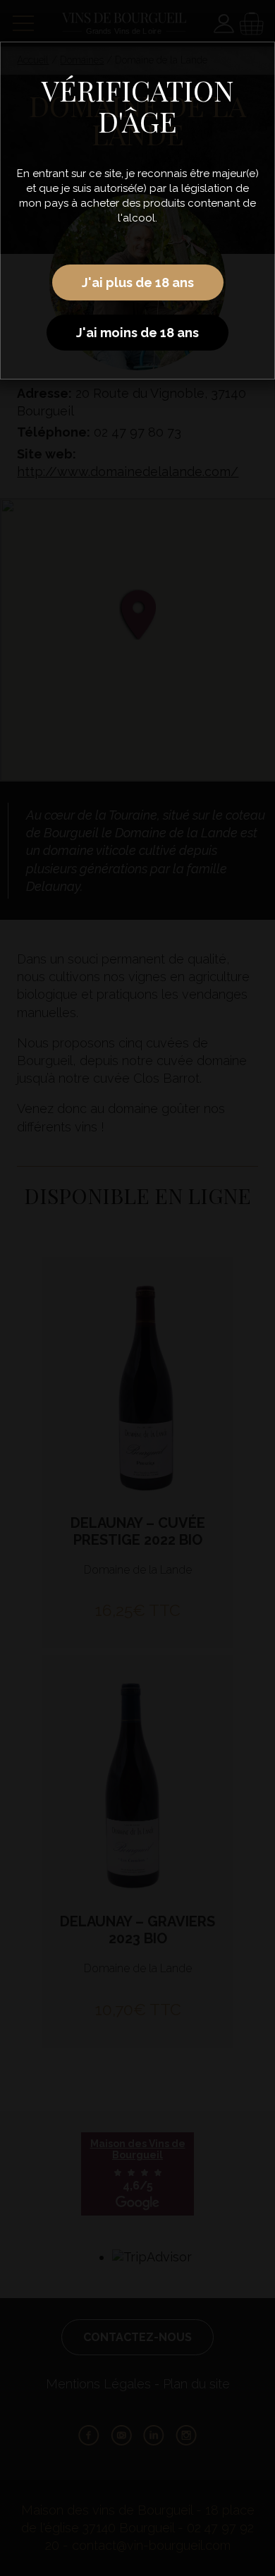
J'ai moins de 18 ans (137, 333)
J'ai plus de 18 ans (138, 282)
